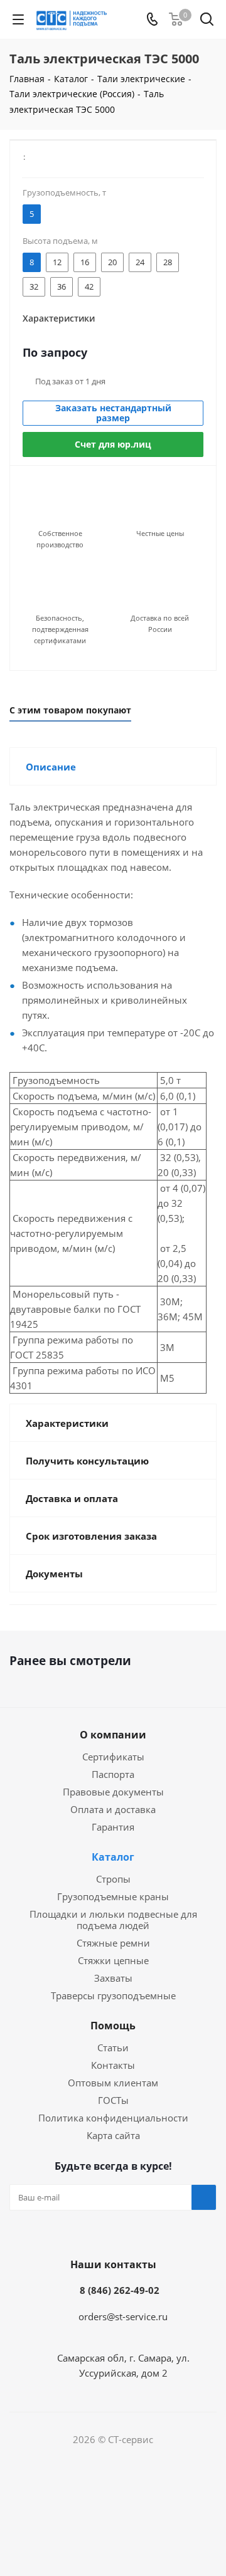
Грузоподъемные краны (113, 1896)
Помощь (113, 2026)
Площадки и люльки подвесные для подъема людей (113, 1920)
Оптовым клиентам (113, 2083)
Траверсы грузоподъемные (113, 1995)
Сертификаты (113, 1757)
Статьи (113, 2048)
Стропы (113, 1879)
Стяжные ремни (113, 1943)
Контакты (113, 2065)
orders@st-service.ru (123, 2316)
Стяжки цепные (113, 1960)
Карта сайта (113, 2135)
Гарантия (113, 1827)
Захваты (113, 1978)
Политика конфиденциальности (113, 2118)
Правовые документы (113, 1792)
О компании (113, 1735)
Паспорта (113, 1774)
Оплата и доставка (113, 1809)
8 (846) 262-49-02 (120, 2290)
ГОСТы (113, 2100)
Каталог (113, 1857)
